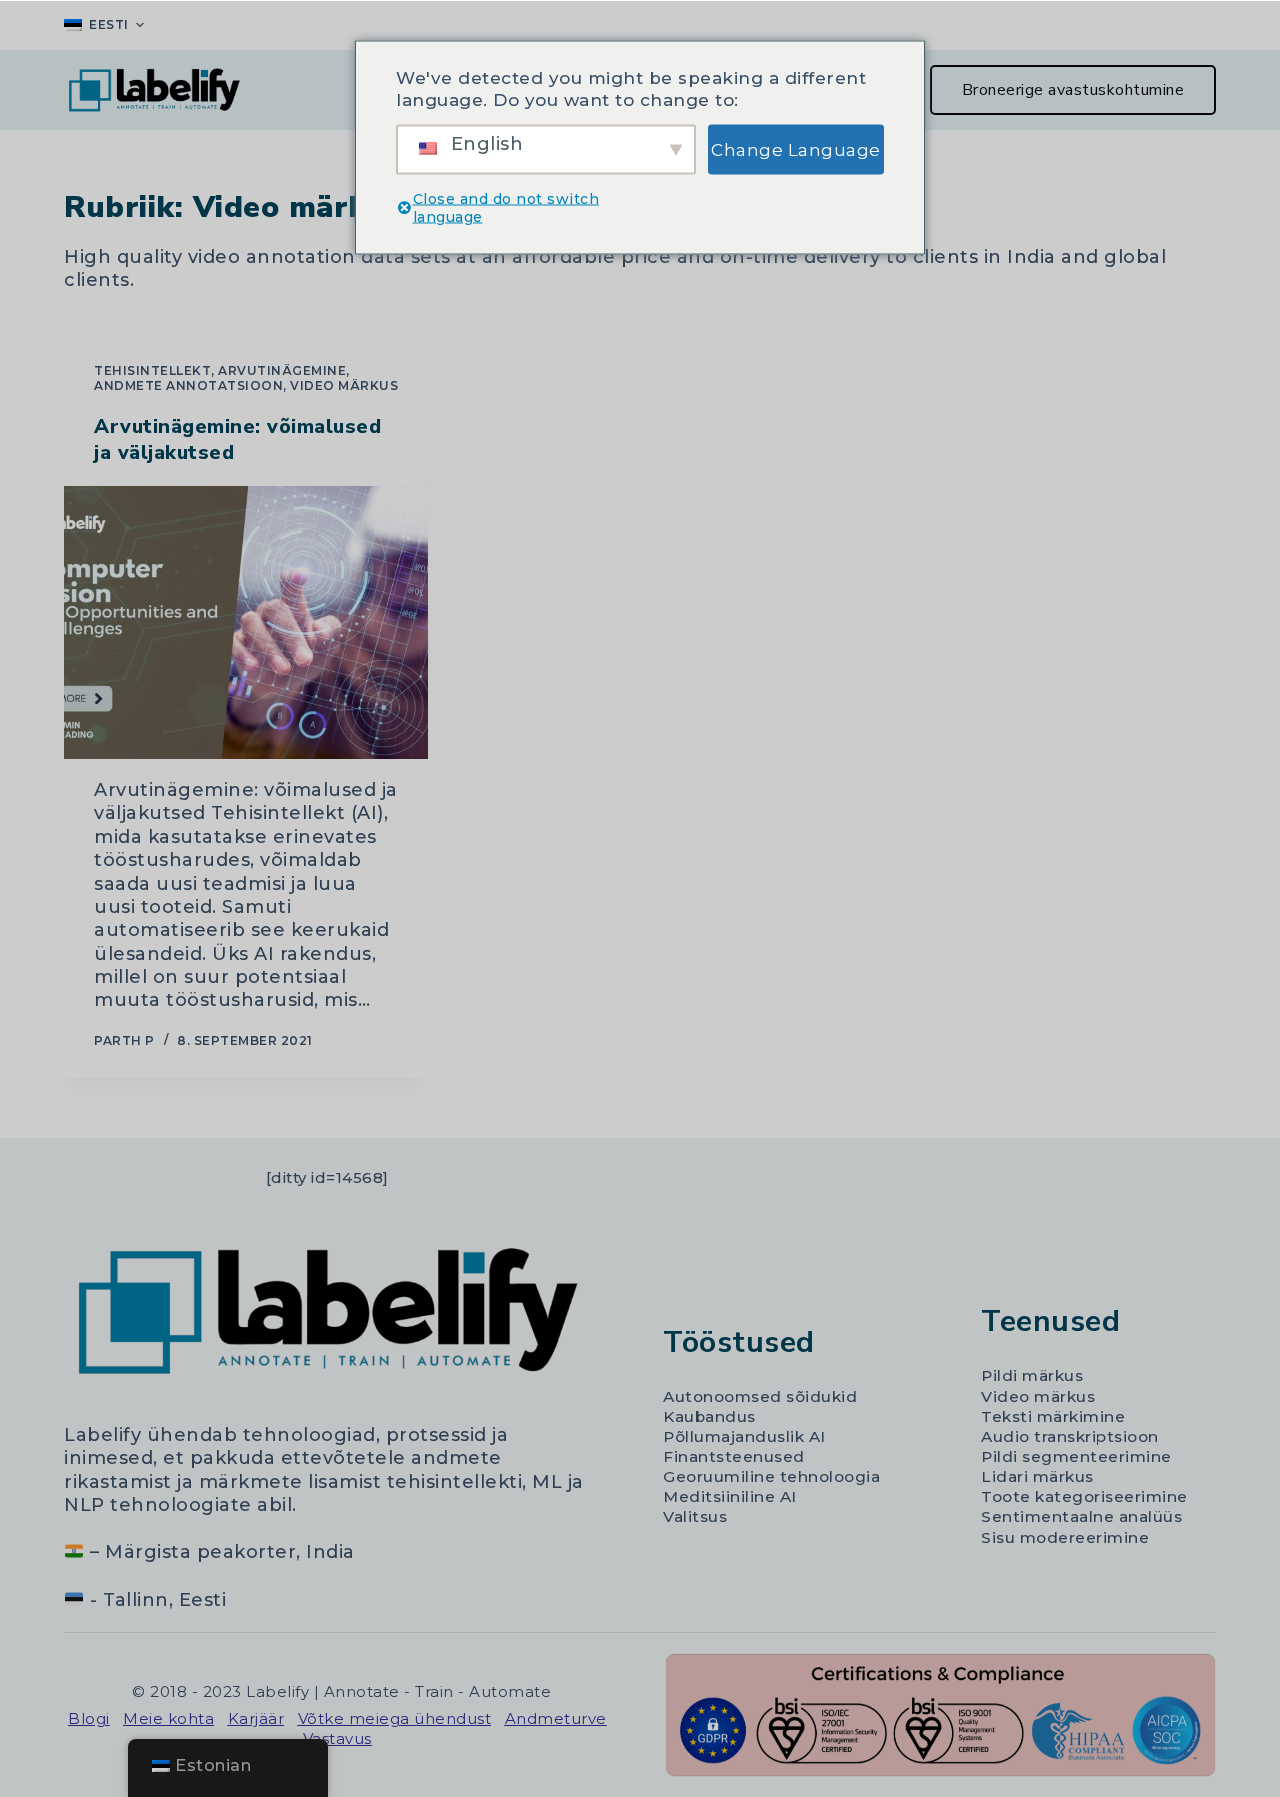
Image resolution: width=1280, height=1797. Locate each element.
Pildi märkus (1032, 1375)
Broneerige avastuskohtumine (1073, 90)
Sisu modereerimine (1065, 1537)
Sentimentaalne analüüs (1081, 1516)
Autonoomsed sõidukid (760, 1396)
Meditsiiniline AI (730, 1496)
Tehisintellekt (152, 370)
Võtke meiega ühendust (395, 1718)
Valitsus (695, 1516)
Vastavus (337, 1738)
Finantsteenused (734, 1456)
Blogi (89, 1718)
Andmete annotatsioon (188, 385)
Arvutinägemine (282, 370)
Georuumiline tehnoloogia (771, 1476)
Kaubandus (709, 1416)
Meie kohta (168, 1718)
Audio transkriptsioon (1070, 1436)
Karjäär (256, 1718)
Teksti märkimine (1053, 1416)
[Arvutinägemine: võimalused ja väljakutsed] (246, 622)
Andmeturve (556, 1718)
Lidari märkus (1037, 1476)
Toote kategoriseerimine (1084, 1496)
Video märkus (344, 385)
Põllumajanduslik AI (744, 1436)
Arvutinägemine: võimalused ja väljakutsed (237, 439)
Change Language (796, 149)
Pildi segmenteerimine (1076, 1456)
